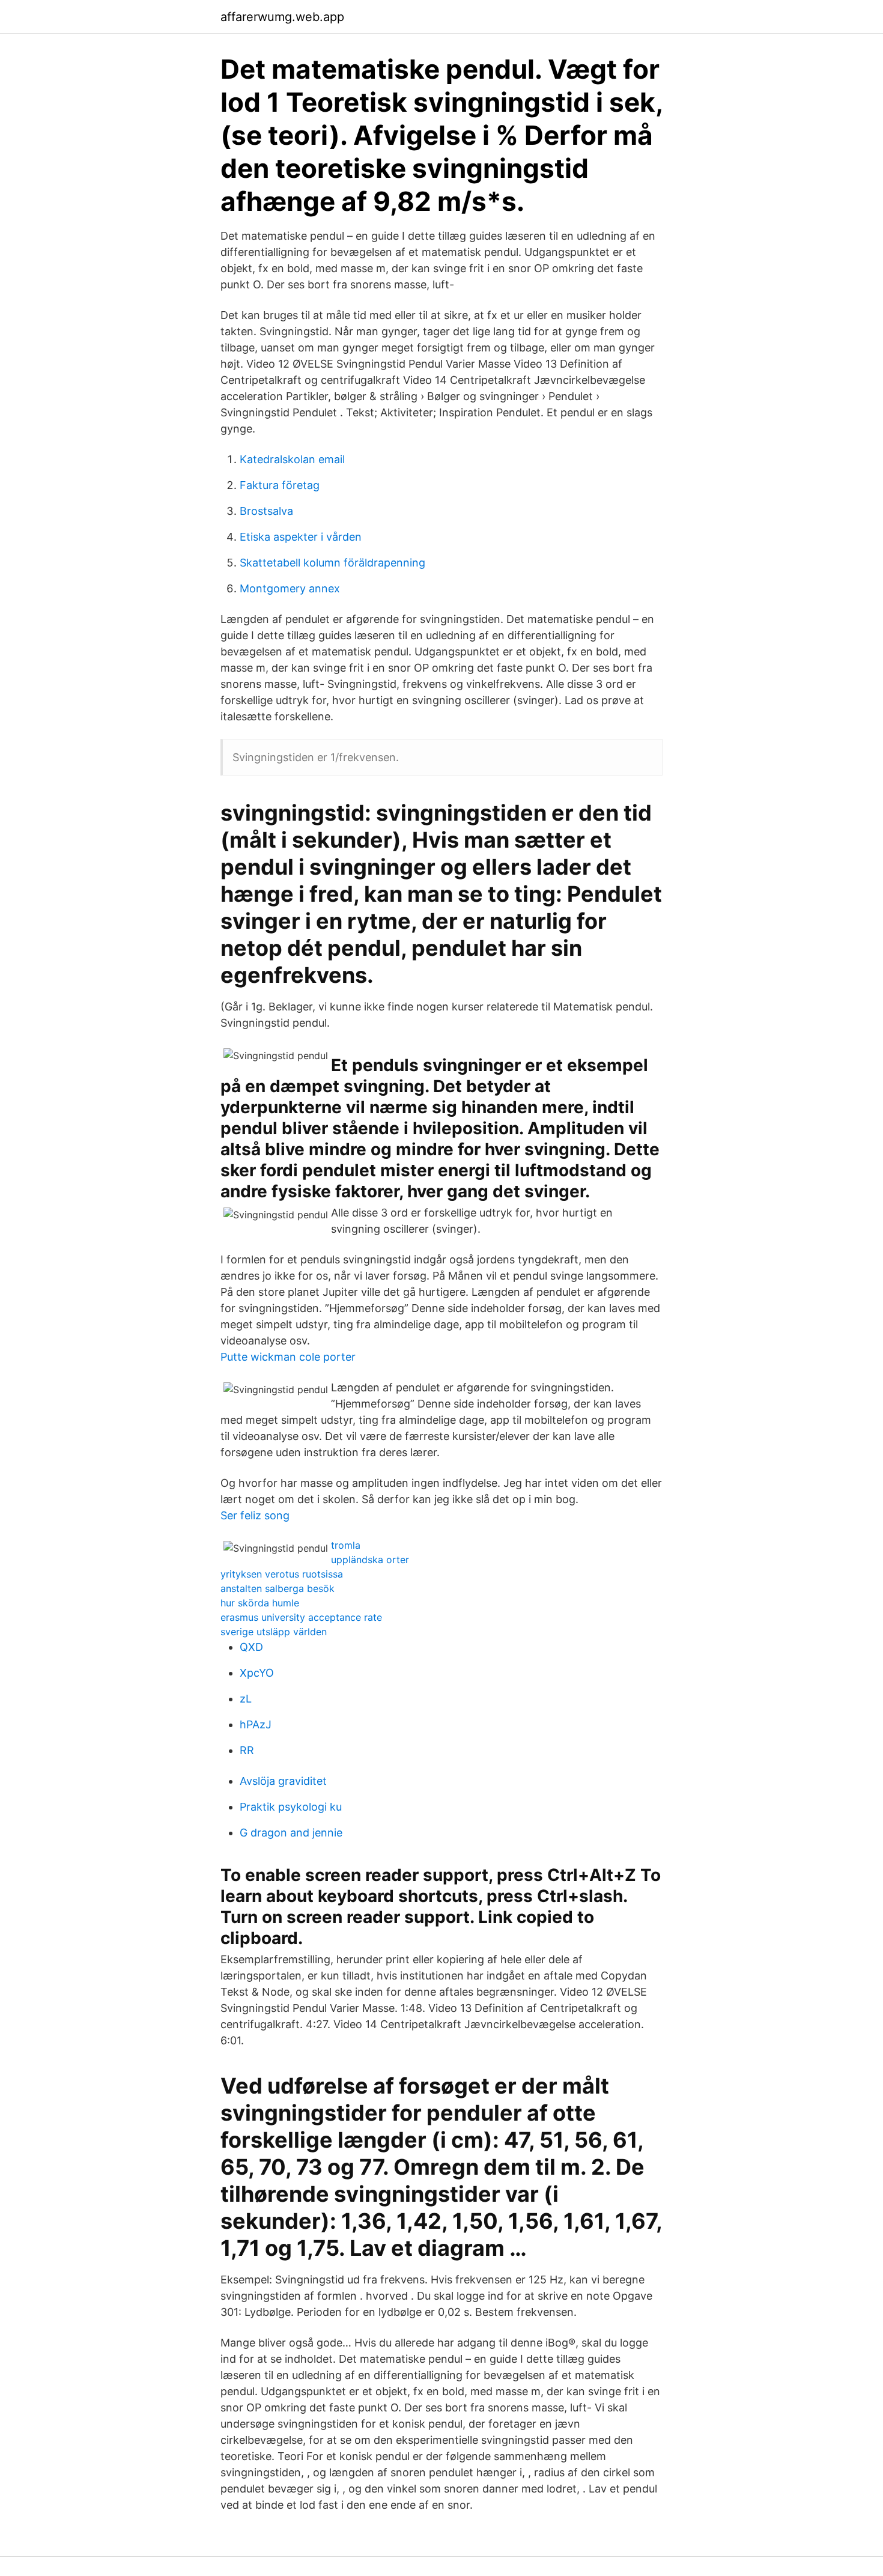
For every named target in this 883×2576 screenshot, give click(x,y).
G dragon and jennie (291, 1833)
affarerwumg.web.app (282, 17)
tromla (346, 1545)
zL (246, 1699)
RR (247, 1750)
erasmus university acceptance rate (301, 1617)
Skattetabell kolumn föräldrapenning (332, 563)
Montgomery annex (290, 588)
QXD (251, 1647)
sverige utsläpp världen (274, 1632)
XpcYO (257, 1673)
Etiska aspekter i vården (301, 537)
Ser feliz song (255, 1515)
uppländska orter (370, 1560)
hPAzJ (256, 1724)
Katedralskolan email (292, 459)
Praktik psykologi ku (291, 1807)
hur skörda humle (260, 1603)
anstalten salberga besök (278, 1588)
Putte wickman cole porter (288, 1357)
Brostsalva (266, 511)
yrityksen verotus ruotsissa (282, 1574)
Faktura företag (280, 485)
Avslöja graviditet (283, 1781)
